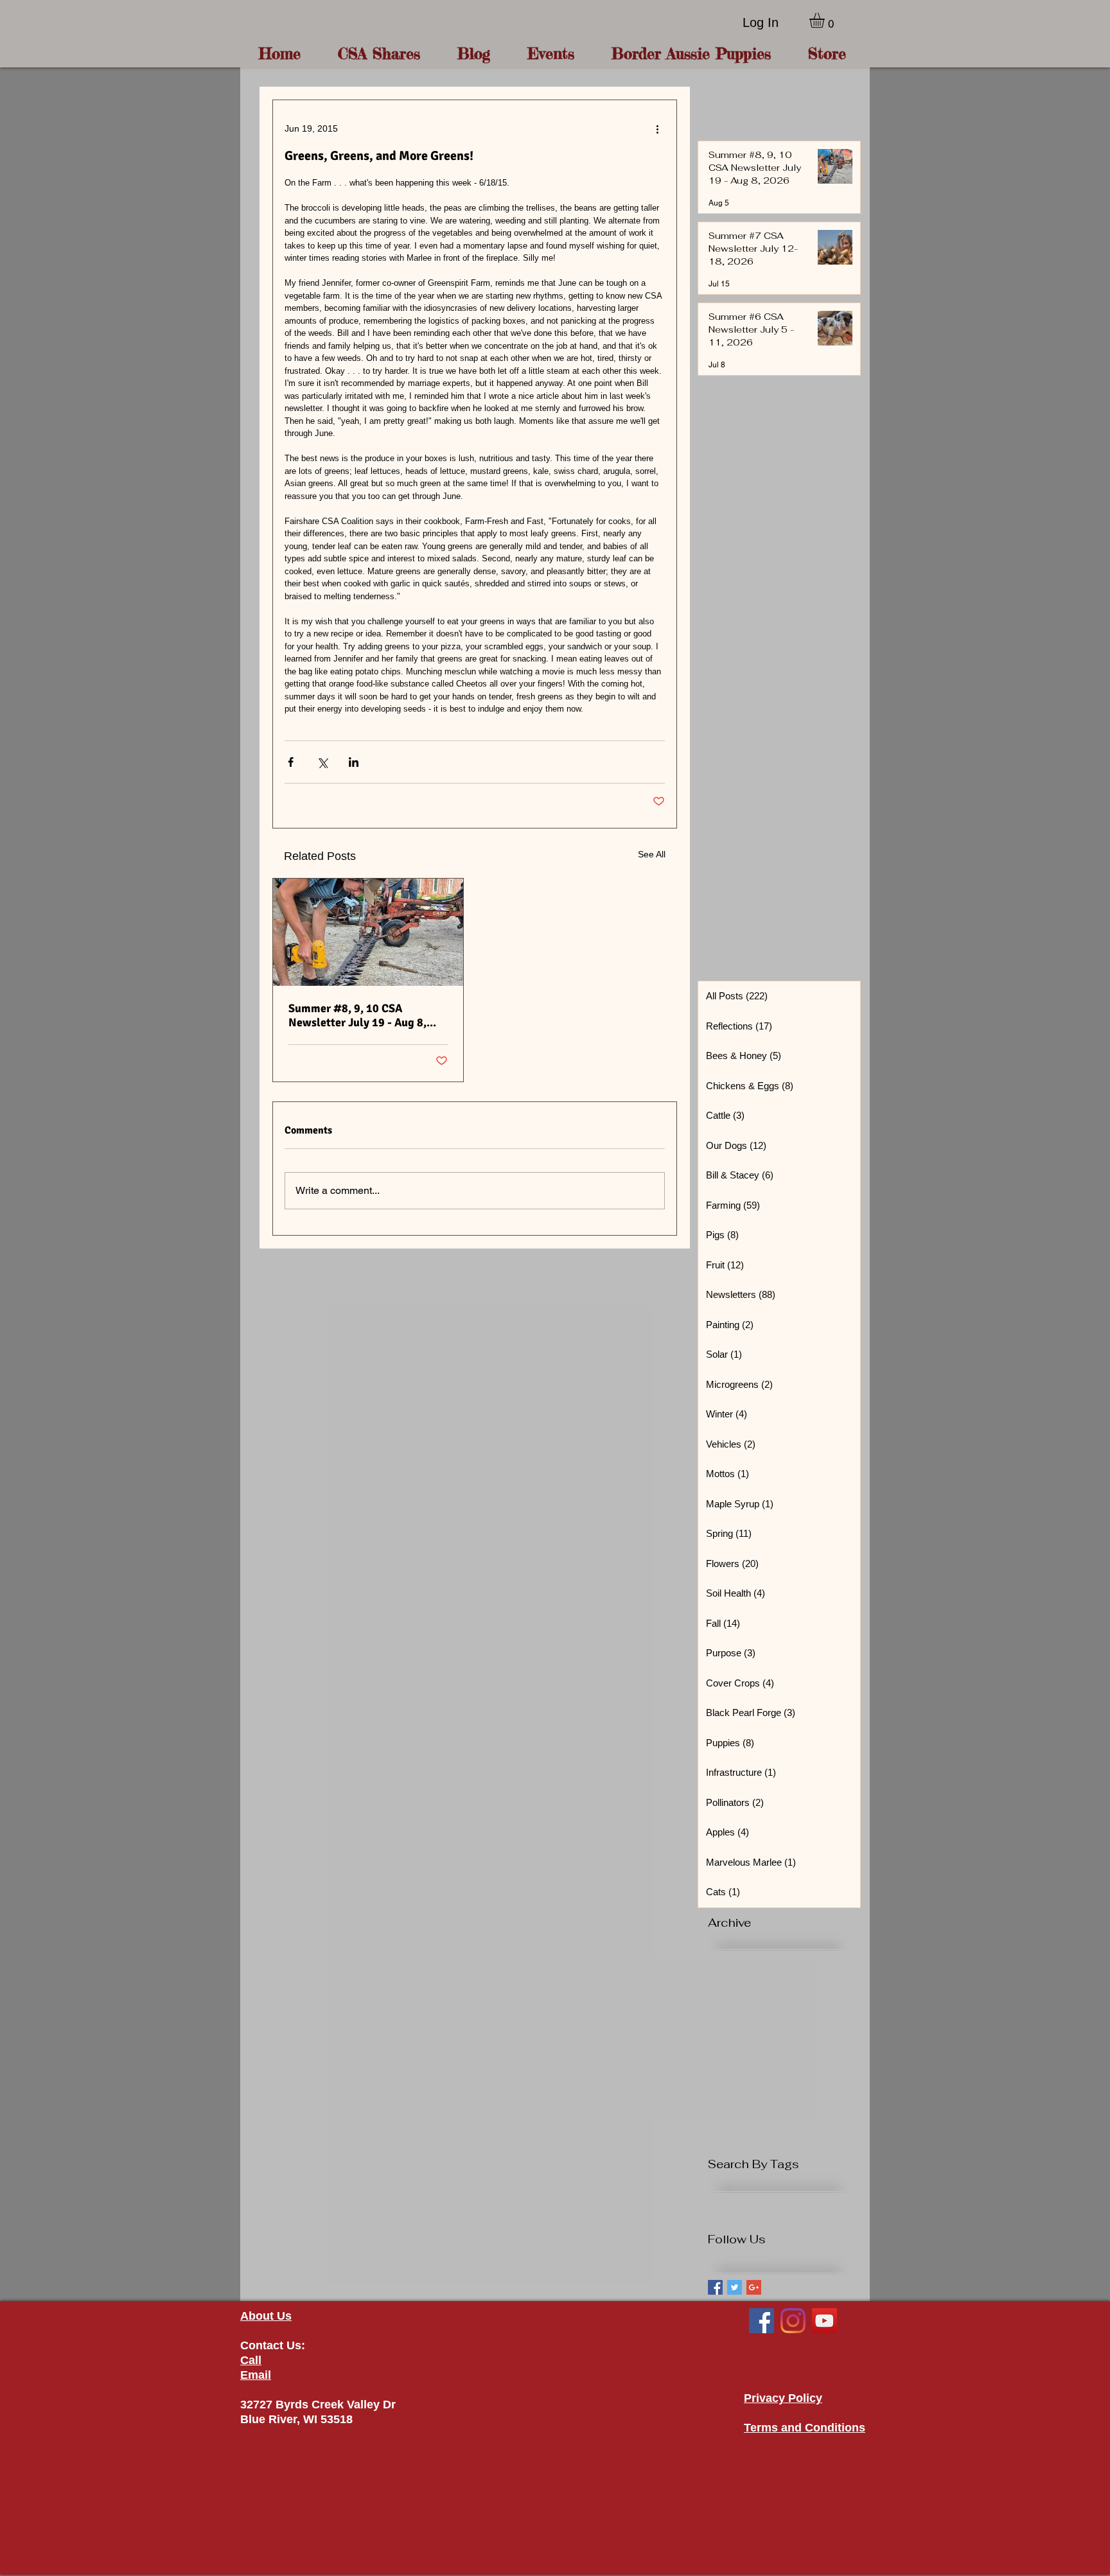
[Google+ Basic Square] (754, 2287)
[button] (826, 20)
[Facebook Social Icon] (762, 2321)
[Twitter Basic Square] (735, 2287)
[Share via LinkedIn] (354, 762)
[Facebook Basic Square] (715, 2287)
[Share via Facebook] (291, 762)
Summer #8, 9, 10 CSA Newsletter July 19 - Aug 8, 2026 (357, 1015)
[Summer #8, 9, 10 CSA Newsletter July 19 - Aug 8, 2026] (368, 932)
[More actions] (657, 128)
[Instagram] (793, 2321)
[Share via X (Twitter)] (322, 762)
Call (251, 2360)
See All (652, 854)
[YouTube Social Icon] (824, 2321)
